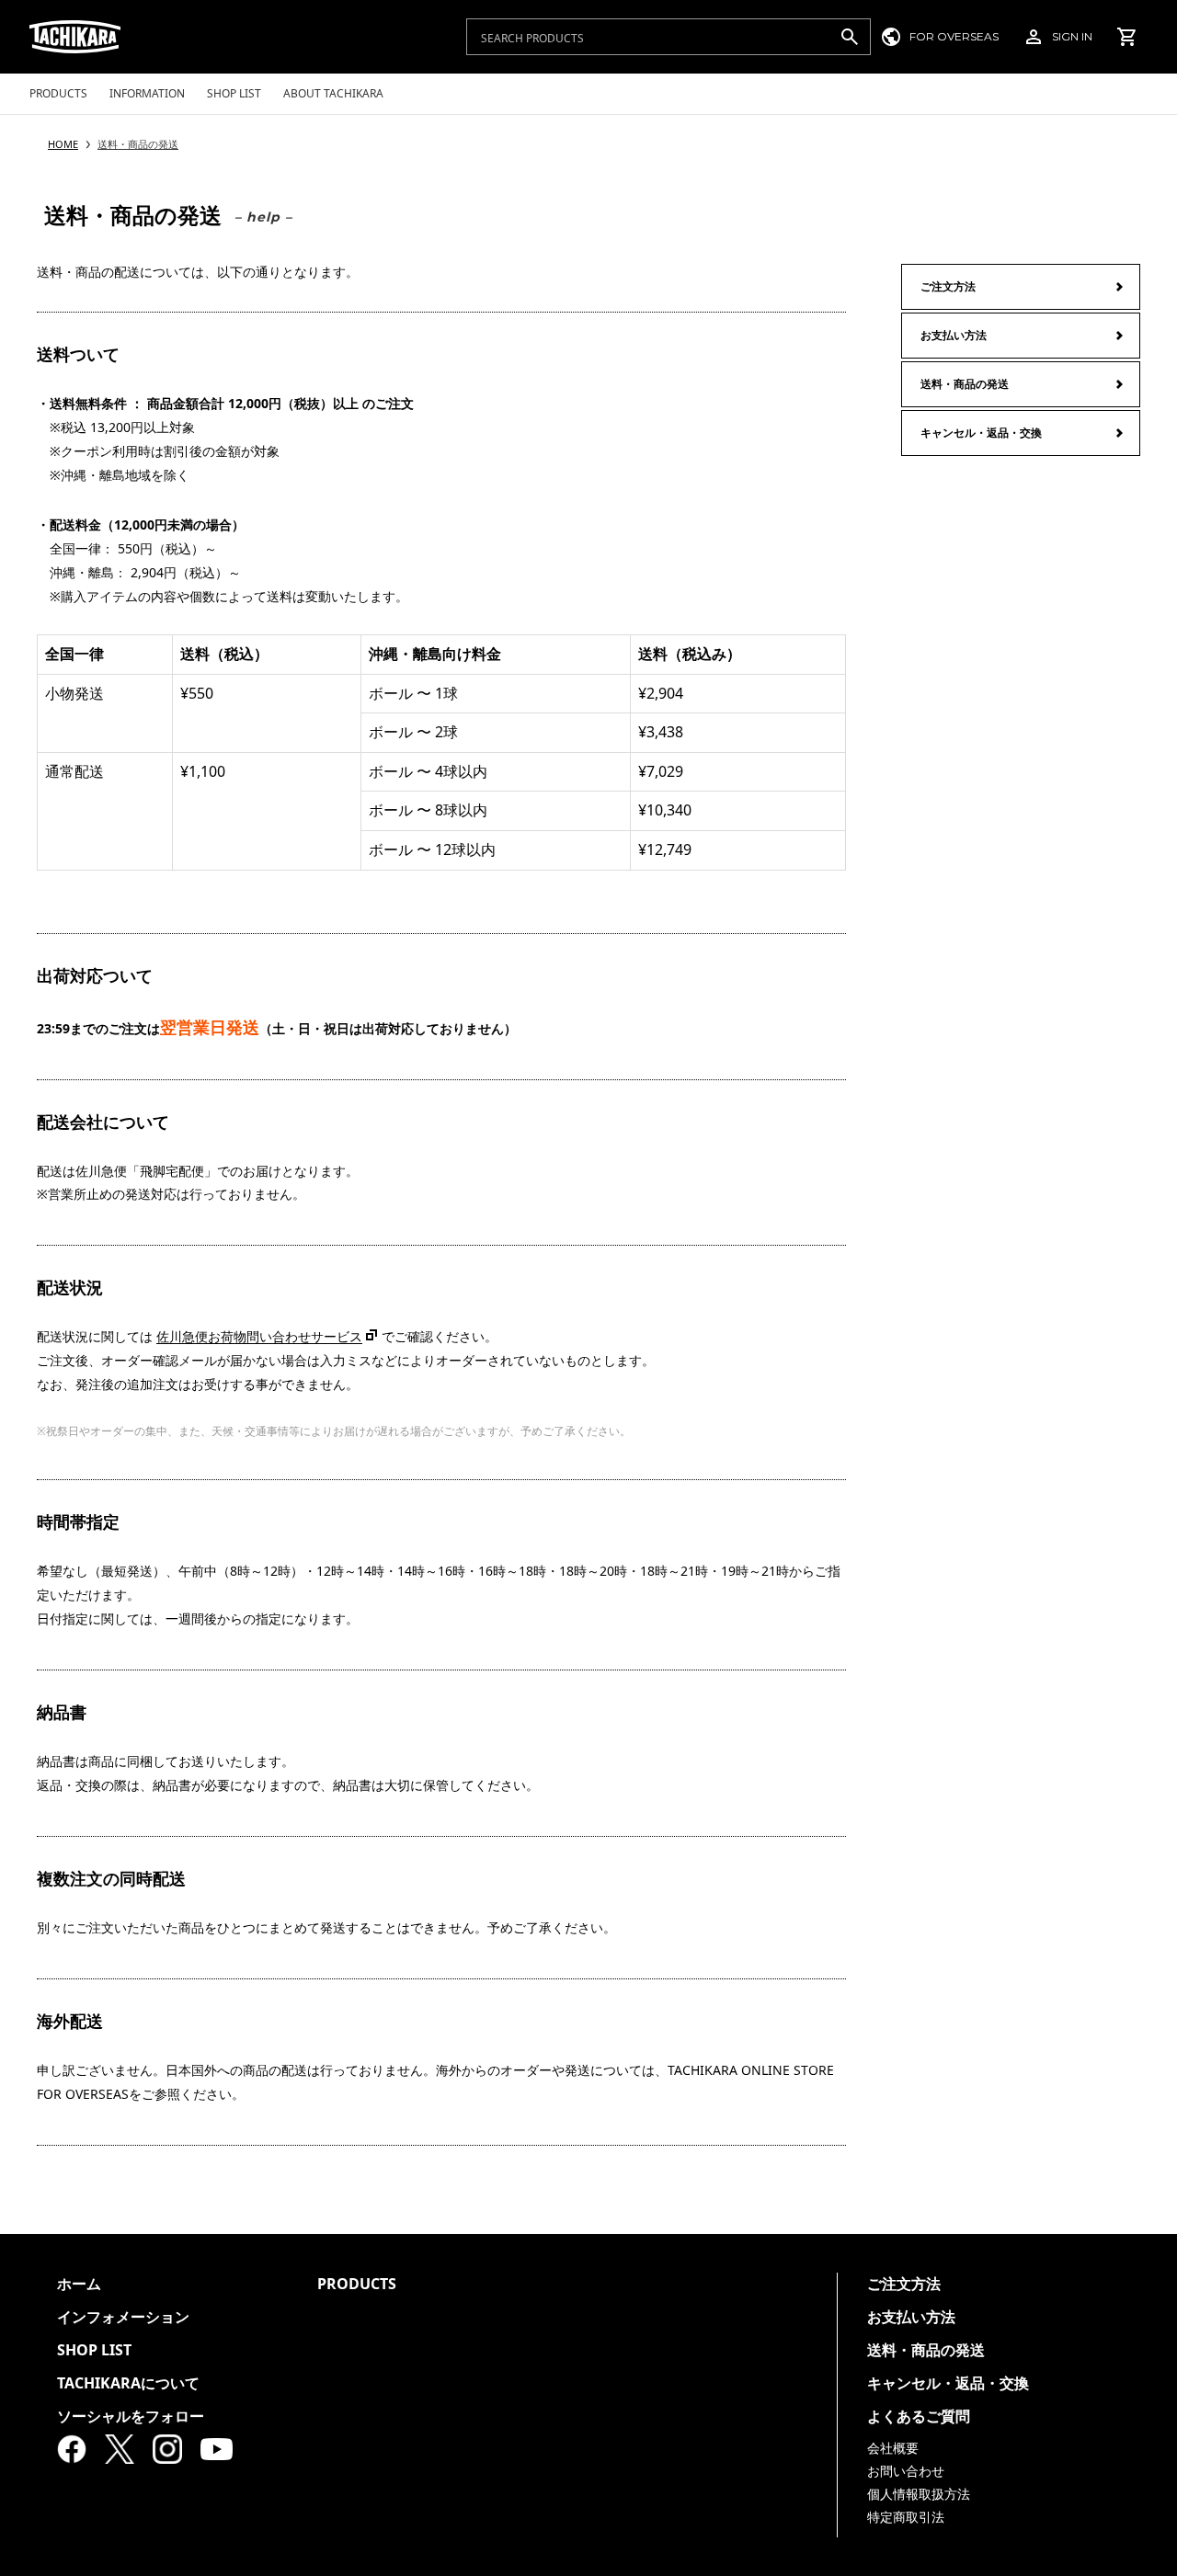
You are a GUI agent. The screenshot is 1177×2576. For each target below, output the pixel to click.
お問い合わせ (906, 2471)
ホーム (79, 2284)
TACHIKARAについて (128, 2383)
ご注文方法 (948, 286)
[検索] (849, 37)
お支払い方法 (954, 335)
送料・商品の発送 (965, 384)
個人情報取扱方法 (919, 2494)
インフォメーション (123, 2317)
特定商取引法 (906, 2517)
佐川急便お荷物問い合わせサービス (259, 1336)
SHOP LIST (94, 2350)
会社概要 (893, 2448)
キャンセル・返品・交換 (981, 433)
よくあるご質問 (919, 2416)
